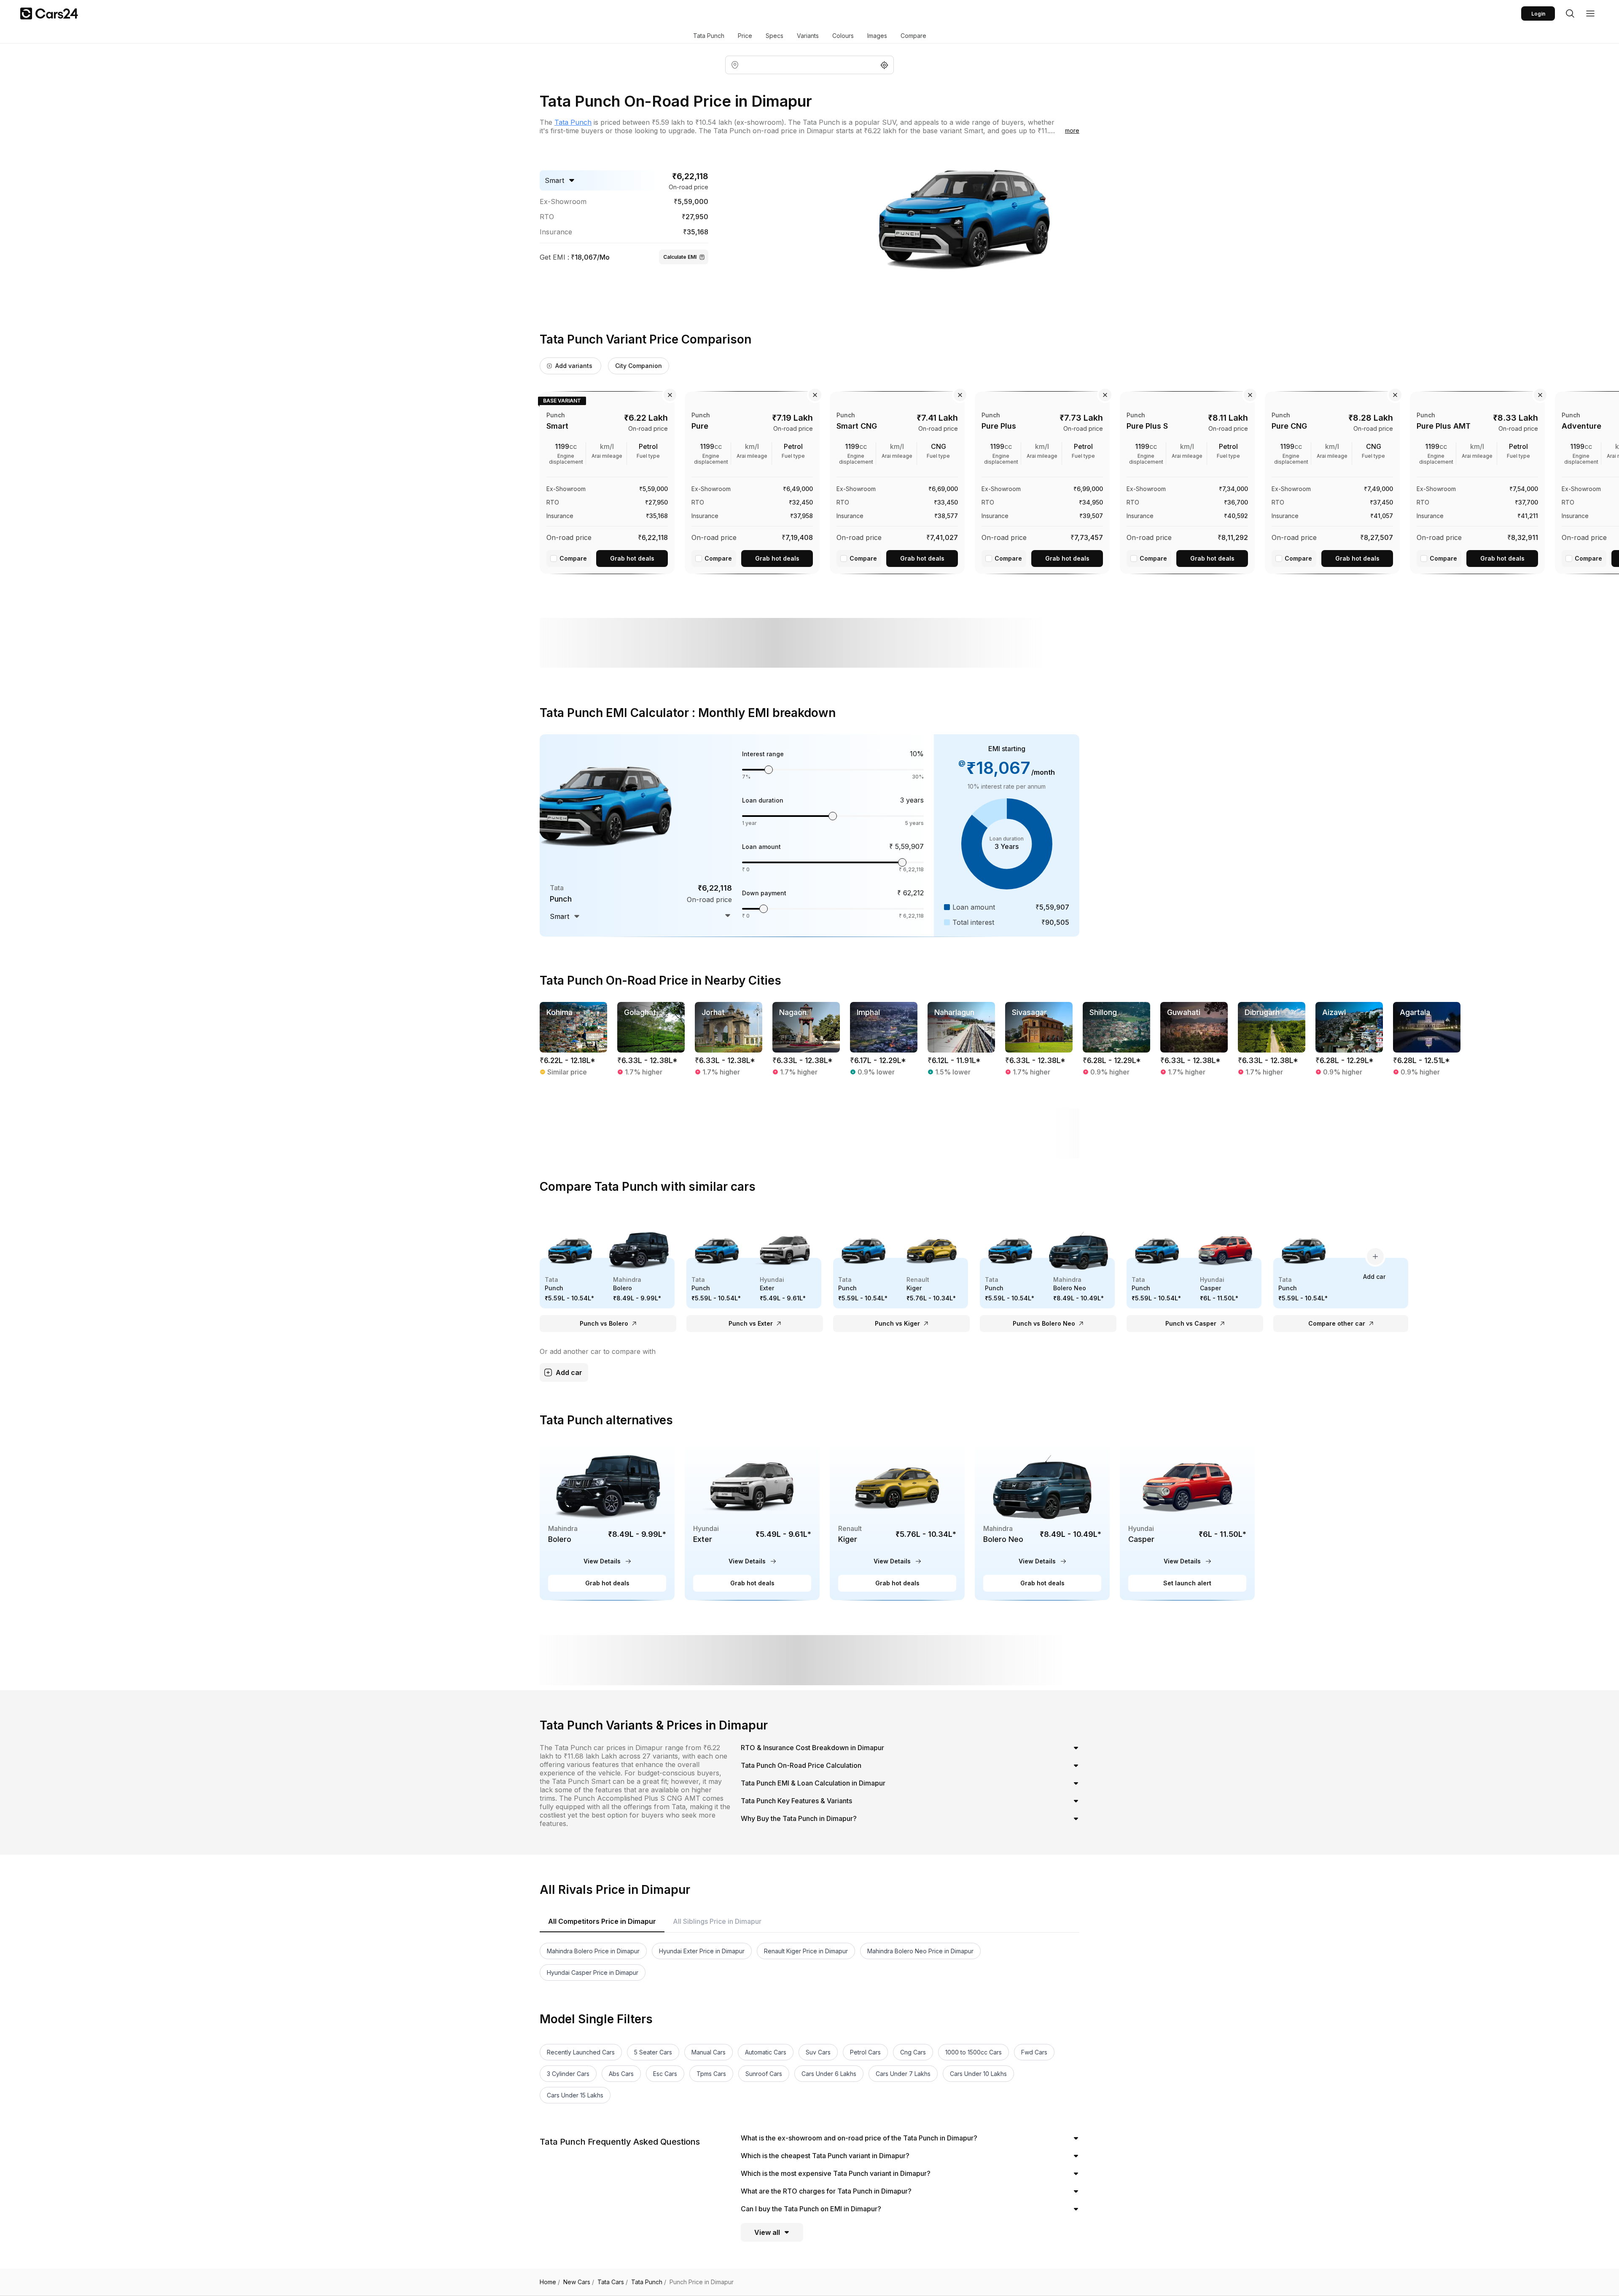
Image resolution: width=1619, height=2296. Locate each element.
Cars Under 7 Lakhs (903, 2074)
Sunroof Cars (764, 2074)
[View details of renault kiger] (897, 1521)
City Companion (639, 366)
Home (550, 2282)
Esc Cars (665, 2074)
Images (877, 36)
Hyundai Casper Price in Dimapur (593, 1972)
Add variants (574, 366)
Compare (913, 36)
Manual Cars (709, 2052)
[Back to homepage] (49, 13)
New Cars (579, 2282)
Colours (843, 36)
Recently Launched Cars (581, 2052)
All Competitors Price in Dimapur (602, 1921)
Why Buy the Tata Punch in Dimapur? (799, 1818)
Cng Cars (913, 2052)
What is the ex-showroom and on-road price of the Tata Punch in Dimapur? (859, 2138)
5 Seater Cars (653, 2052)
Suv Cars (818, 2052)
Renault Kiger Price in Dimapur (806, 1951)
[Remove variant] (670, 395)
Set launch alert (1187, 1583)
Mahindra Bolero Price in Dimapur (593, 1951)
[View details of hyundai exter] (752, 1521)
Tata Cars (613, 2282)
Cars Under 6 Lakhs (829, 2074)
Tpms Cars (711, 2074)
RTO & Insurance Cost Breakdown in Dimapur (812, 1748)
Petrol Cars (865, 2052)
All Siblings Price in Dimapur (717, 1921)
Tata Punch (709, 36)
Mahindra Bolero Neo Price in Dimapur (920, 1951)
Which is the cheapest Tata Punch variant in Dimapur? (825, 2156)
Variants (808, 36)
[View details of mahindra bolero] (607, 1521)
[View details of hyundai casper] (1187, 1521)
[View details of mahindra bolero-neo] (1042, 1521)
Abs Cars (621, 2074)
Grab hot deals (632, 558)
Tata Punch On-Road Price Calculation (801, 1765)
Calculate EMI (680, 257)
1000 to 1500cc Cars (974, 2052)
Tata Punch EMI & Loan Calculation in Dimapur (813, 1783)
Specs (775, 36)
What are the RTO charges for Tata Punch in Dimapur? (826, 2191)
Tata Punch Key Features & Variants (796, 1801)
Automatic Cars (766, 2052)
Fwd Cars (1034, 2052)
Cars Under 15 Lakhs (575, 2095)
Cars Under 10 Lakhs (978, 2074)
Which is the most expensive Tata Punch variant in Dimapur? (836, 2173)
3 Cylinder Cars (568, 2074)
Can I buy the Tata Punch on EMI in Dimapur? (811, 2209)
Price (745, 36)
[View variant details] (607, 481)
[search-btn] (1570, 13)
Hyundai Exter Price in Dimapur (702, 1951)
